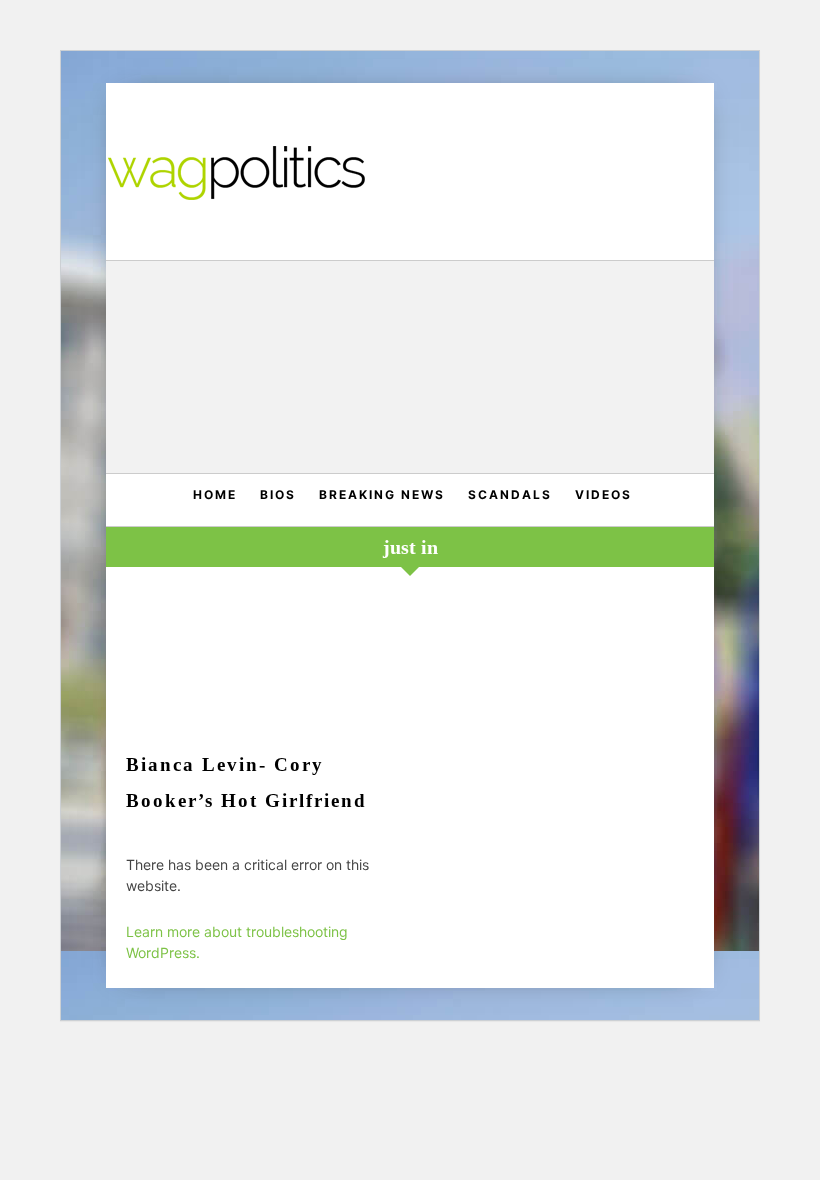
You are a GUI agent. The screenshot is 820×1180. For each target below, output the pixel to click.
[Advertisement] (410, 369)
